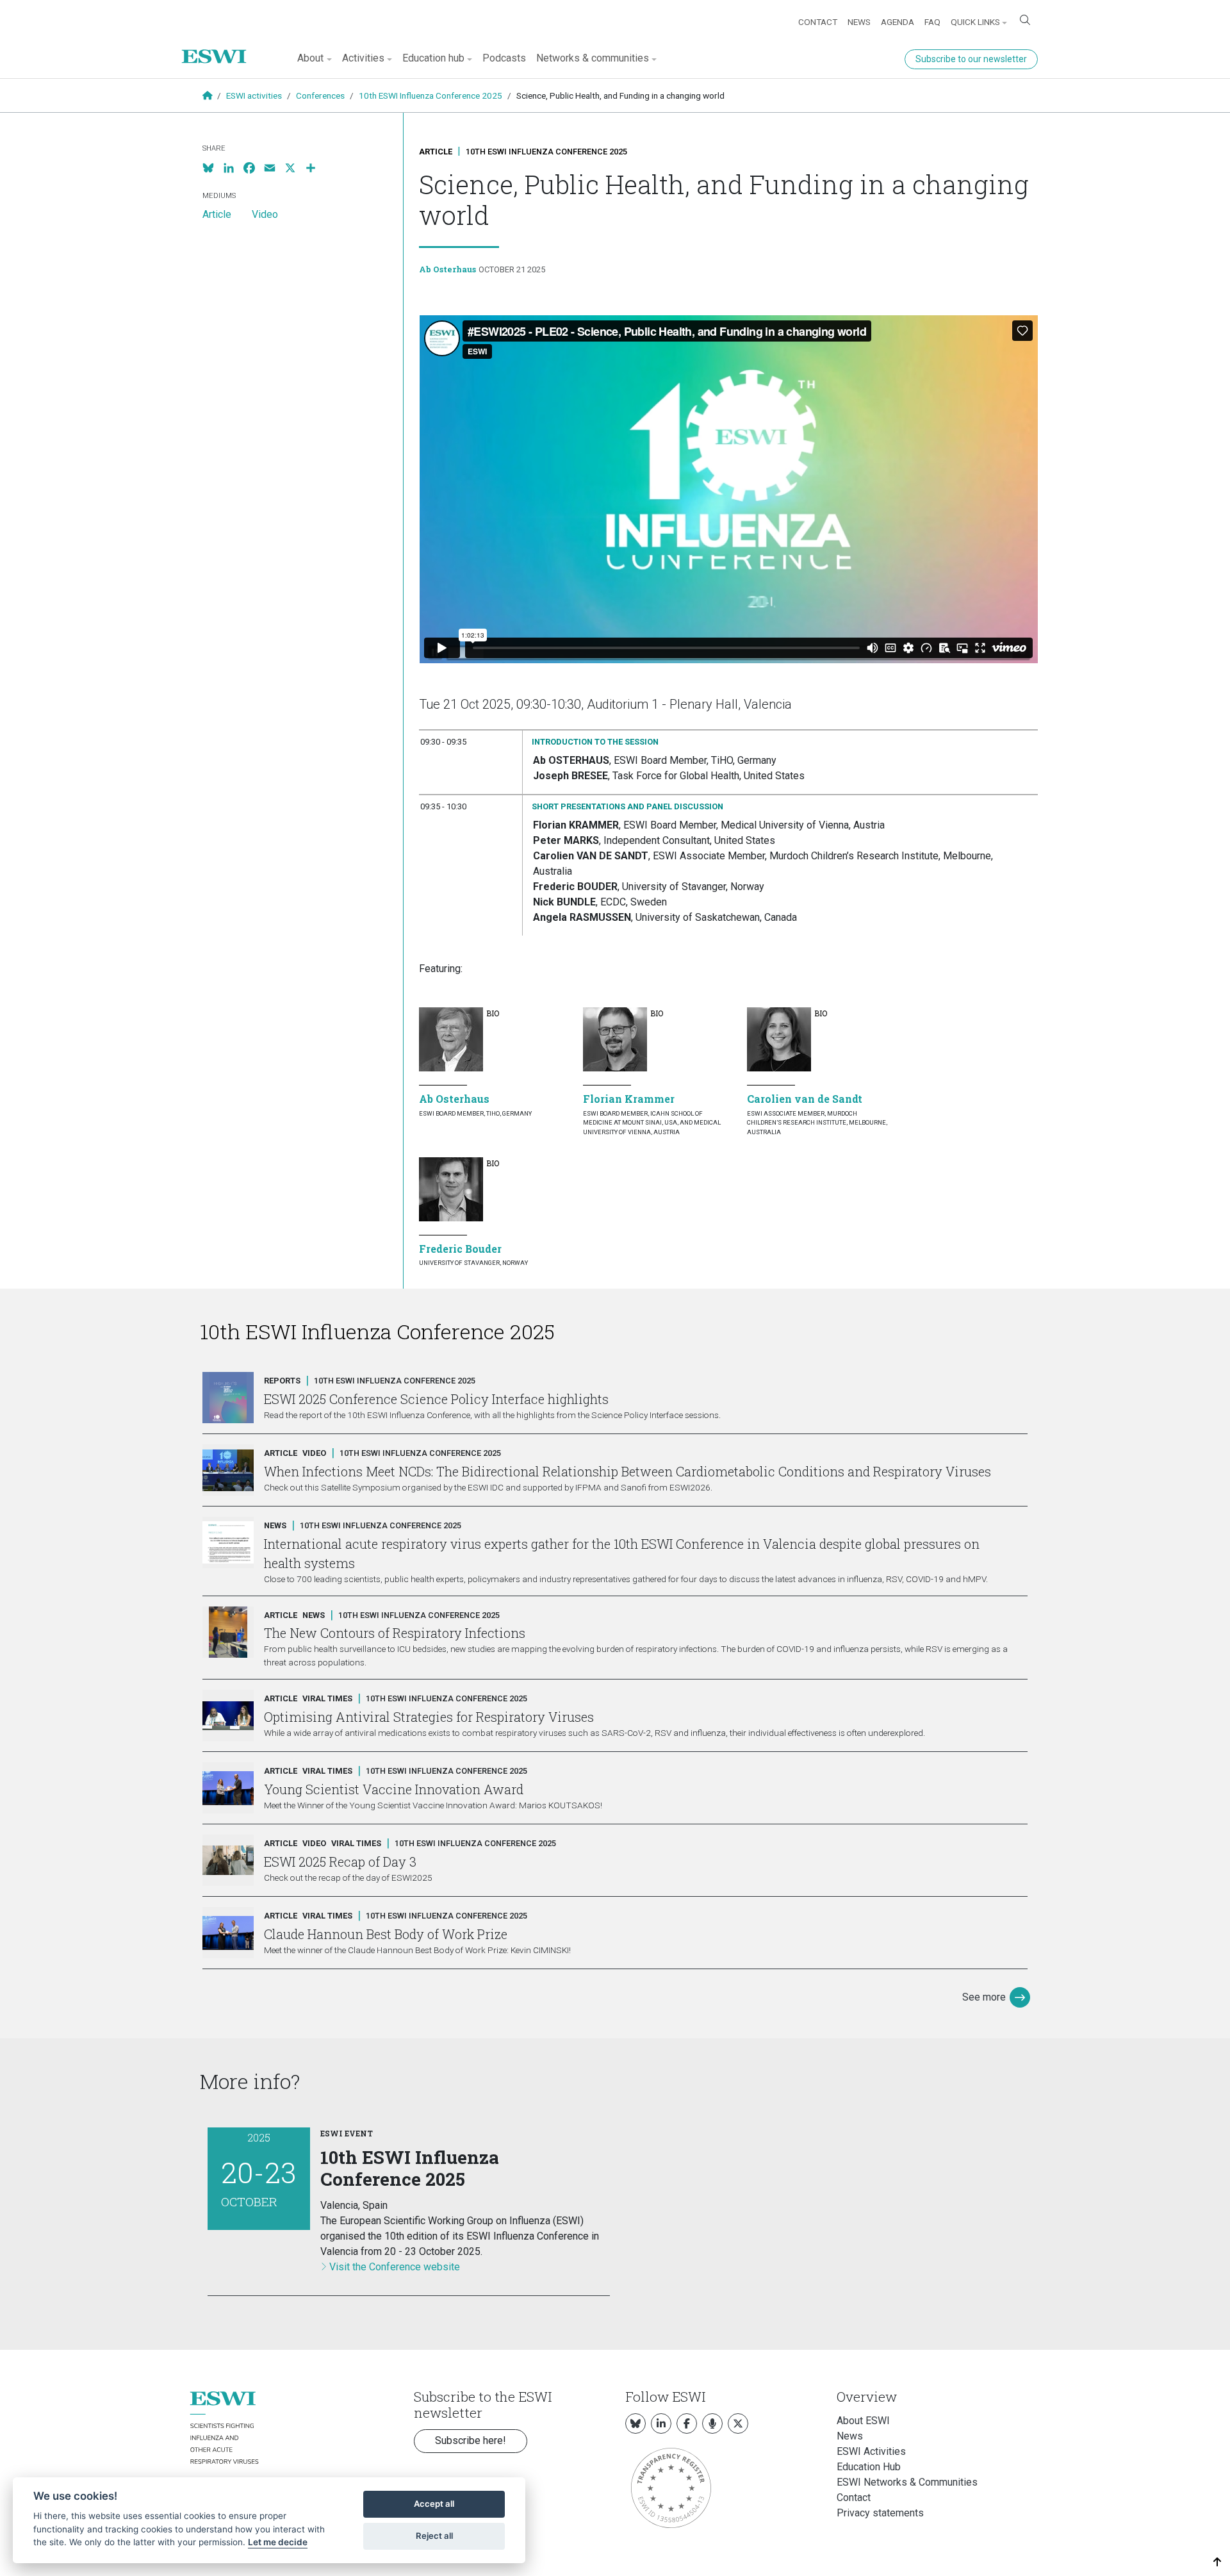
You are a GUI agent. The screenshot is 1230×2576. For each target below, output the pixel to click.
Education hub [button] (433, 58)
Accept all (434, 2504)
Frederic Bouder (460, 1249)
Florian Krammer (629, 1099)
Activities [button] (363, 58)
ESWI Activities (871, 2451)
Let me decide (278, 2542)
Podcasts (504, 58)
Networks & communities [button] (593, 58)
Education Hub (869, 2467)
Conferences (320, 95)
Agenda (898, 22)
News (859, 22)
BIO (493, 1013)
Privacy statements (880, 2513)
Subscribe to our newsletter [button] (971, 59)
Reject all (434, 2536)
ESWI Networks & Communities (907, 2482)
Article (436, 152)
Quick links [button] (975, 22)
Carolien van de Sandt (805, 1099)
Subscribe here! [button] (471, 2440)
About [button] (310, 58)
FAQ (932, 22)
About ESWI (863, 2421)
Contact (818, 22)
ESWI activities (254, 95)
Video (265, 214)
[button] (1218, 2562)
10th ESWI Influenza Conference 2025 (430, 95)
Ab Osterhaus (447, 269)
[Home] (219, 47)
